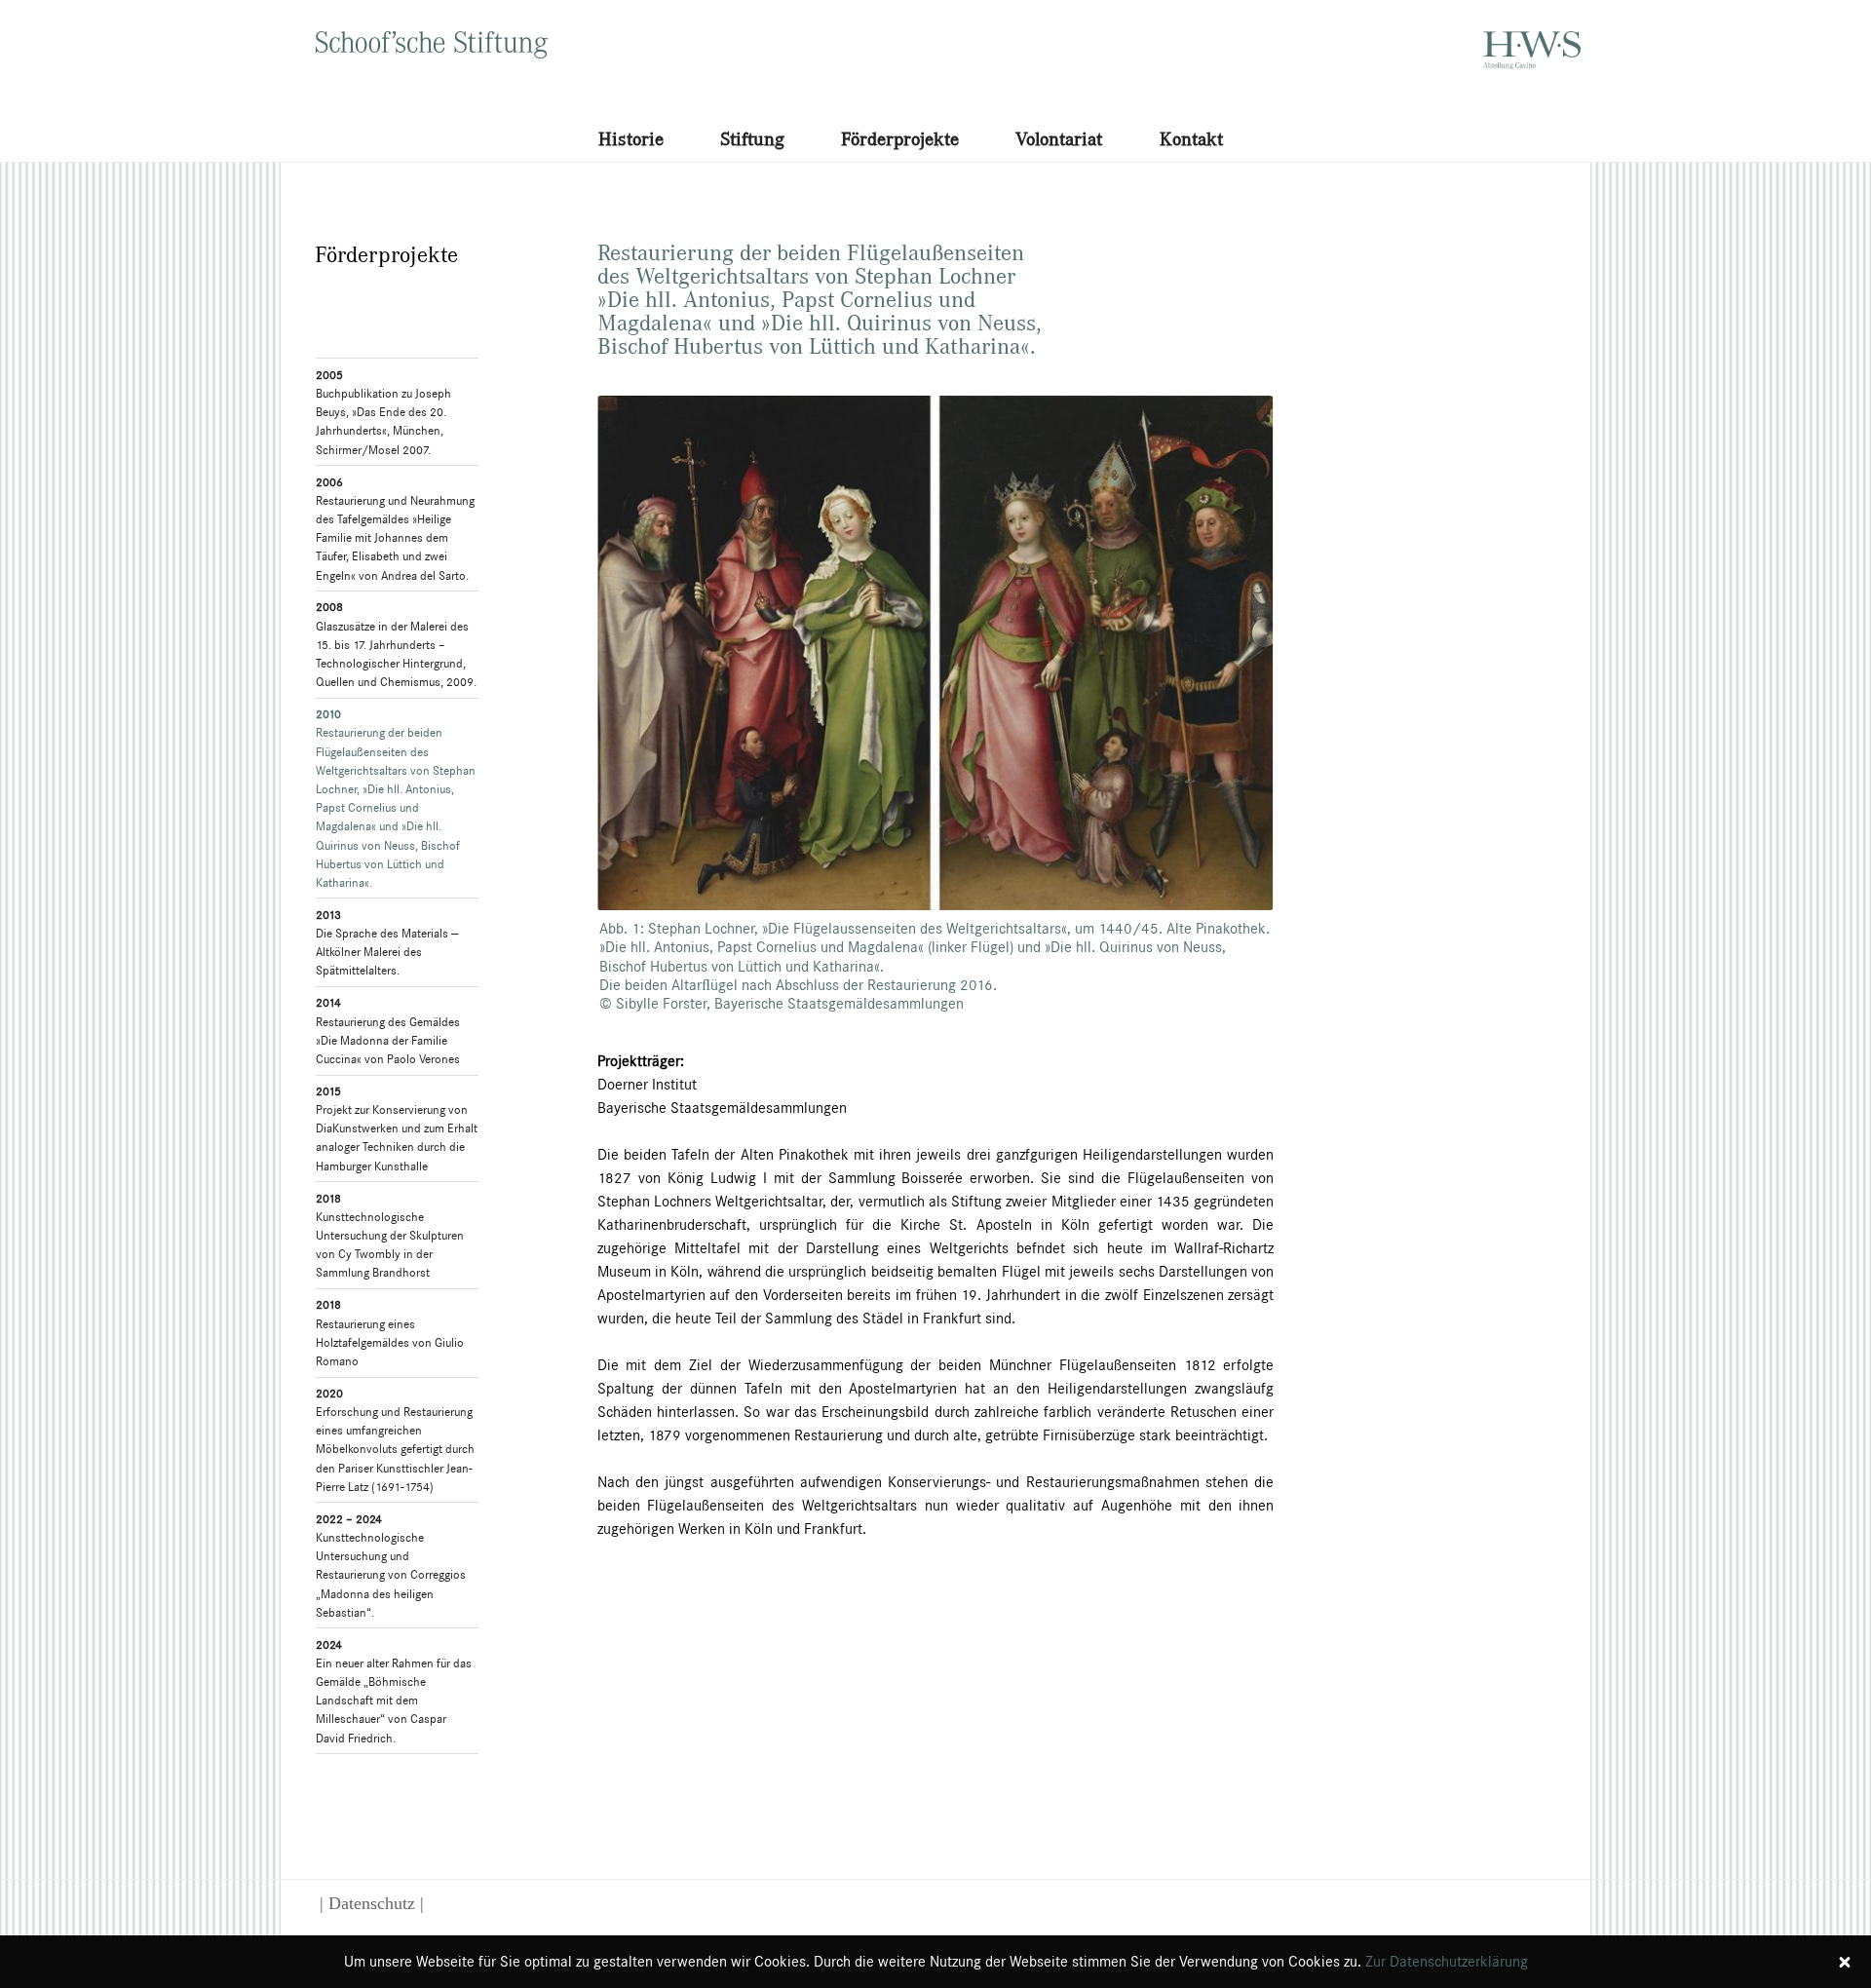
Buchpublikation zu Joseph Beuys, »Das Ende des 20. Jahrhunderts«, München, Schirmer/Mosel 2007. (383, 412)
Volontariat (1059, 138)
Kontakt (1191, 138)
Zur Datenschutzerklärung (1447, 1961)
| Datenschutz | (372, 1903)
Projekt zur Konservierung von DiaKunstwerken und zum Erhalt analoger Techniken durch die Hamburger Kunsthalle (397, 1128)
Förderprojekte (900, 138)
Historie (631, 138)
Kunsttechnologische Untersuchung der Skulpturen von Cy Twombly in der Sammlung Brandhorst (390, 1236)
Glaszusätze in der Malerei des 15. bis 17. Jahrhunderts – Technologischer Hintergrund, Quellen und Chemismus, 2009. (396, 644)
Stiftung (752, 138)
